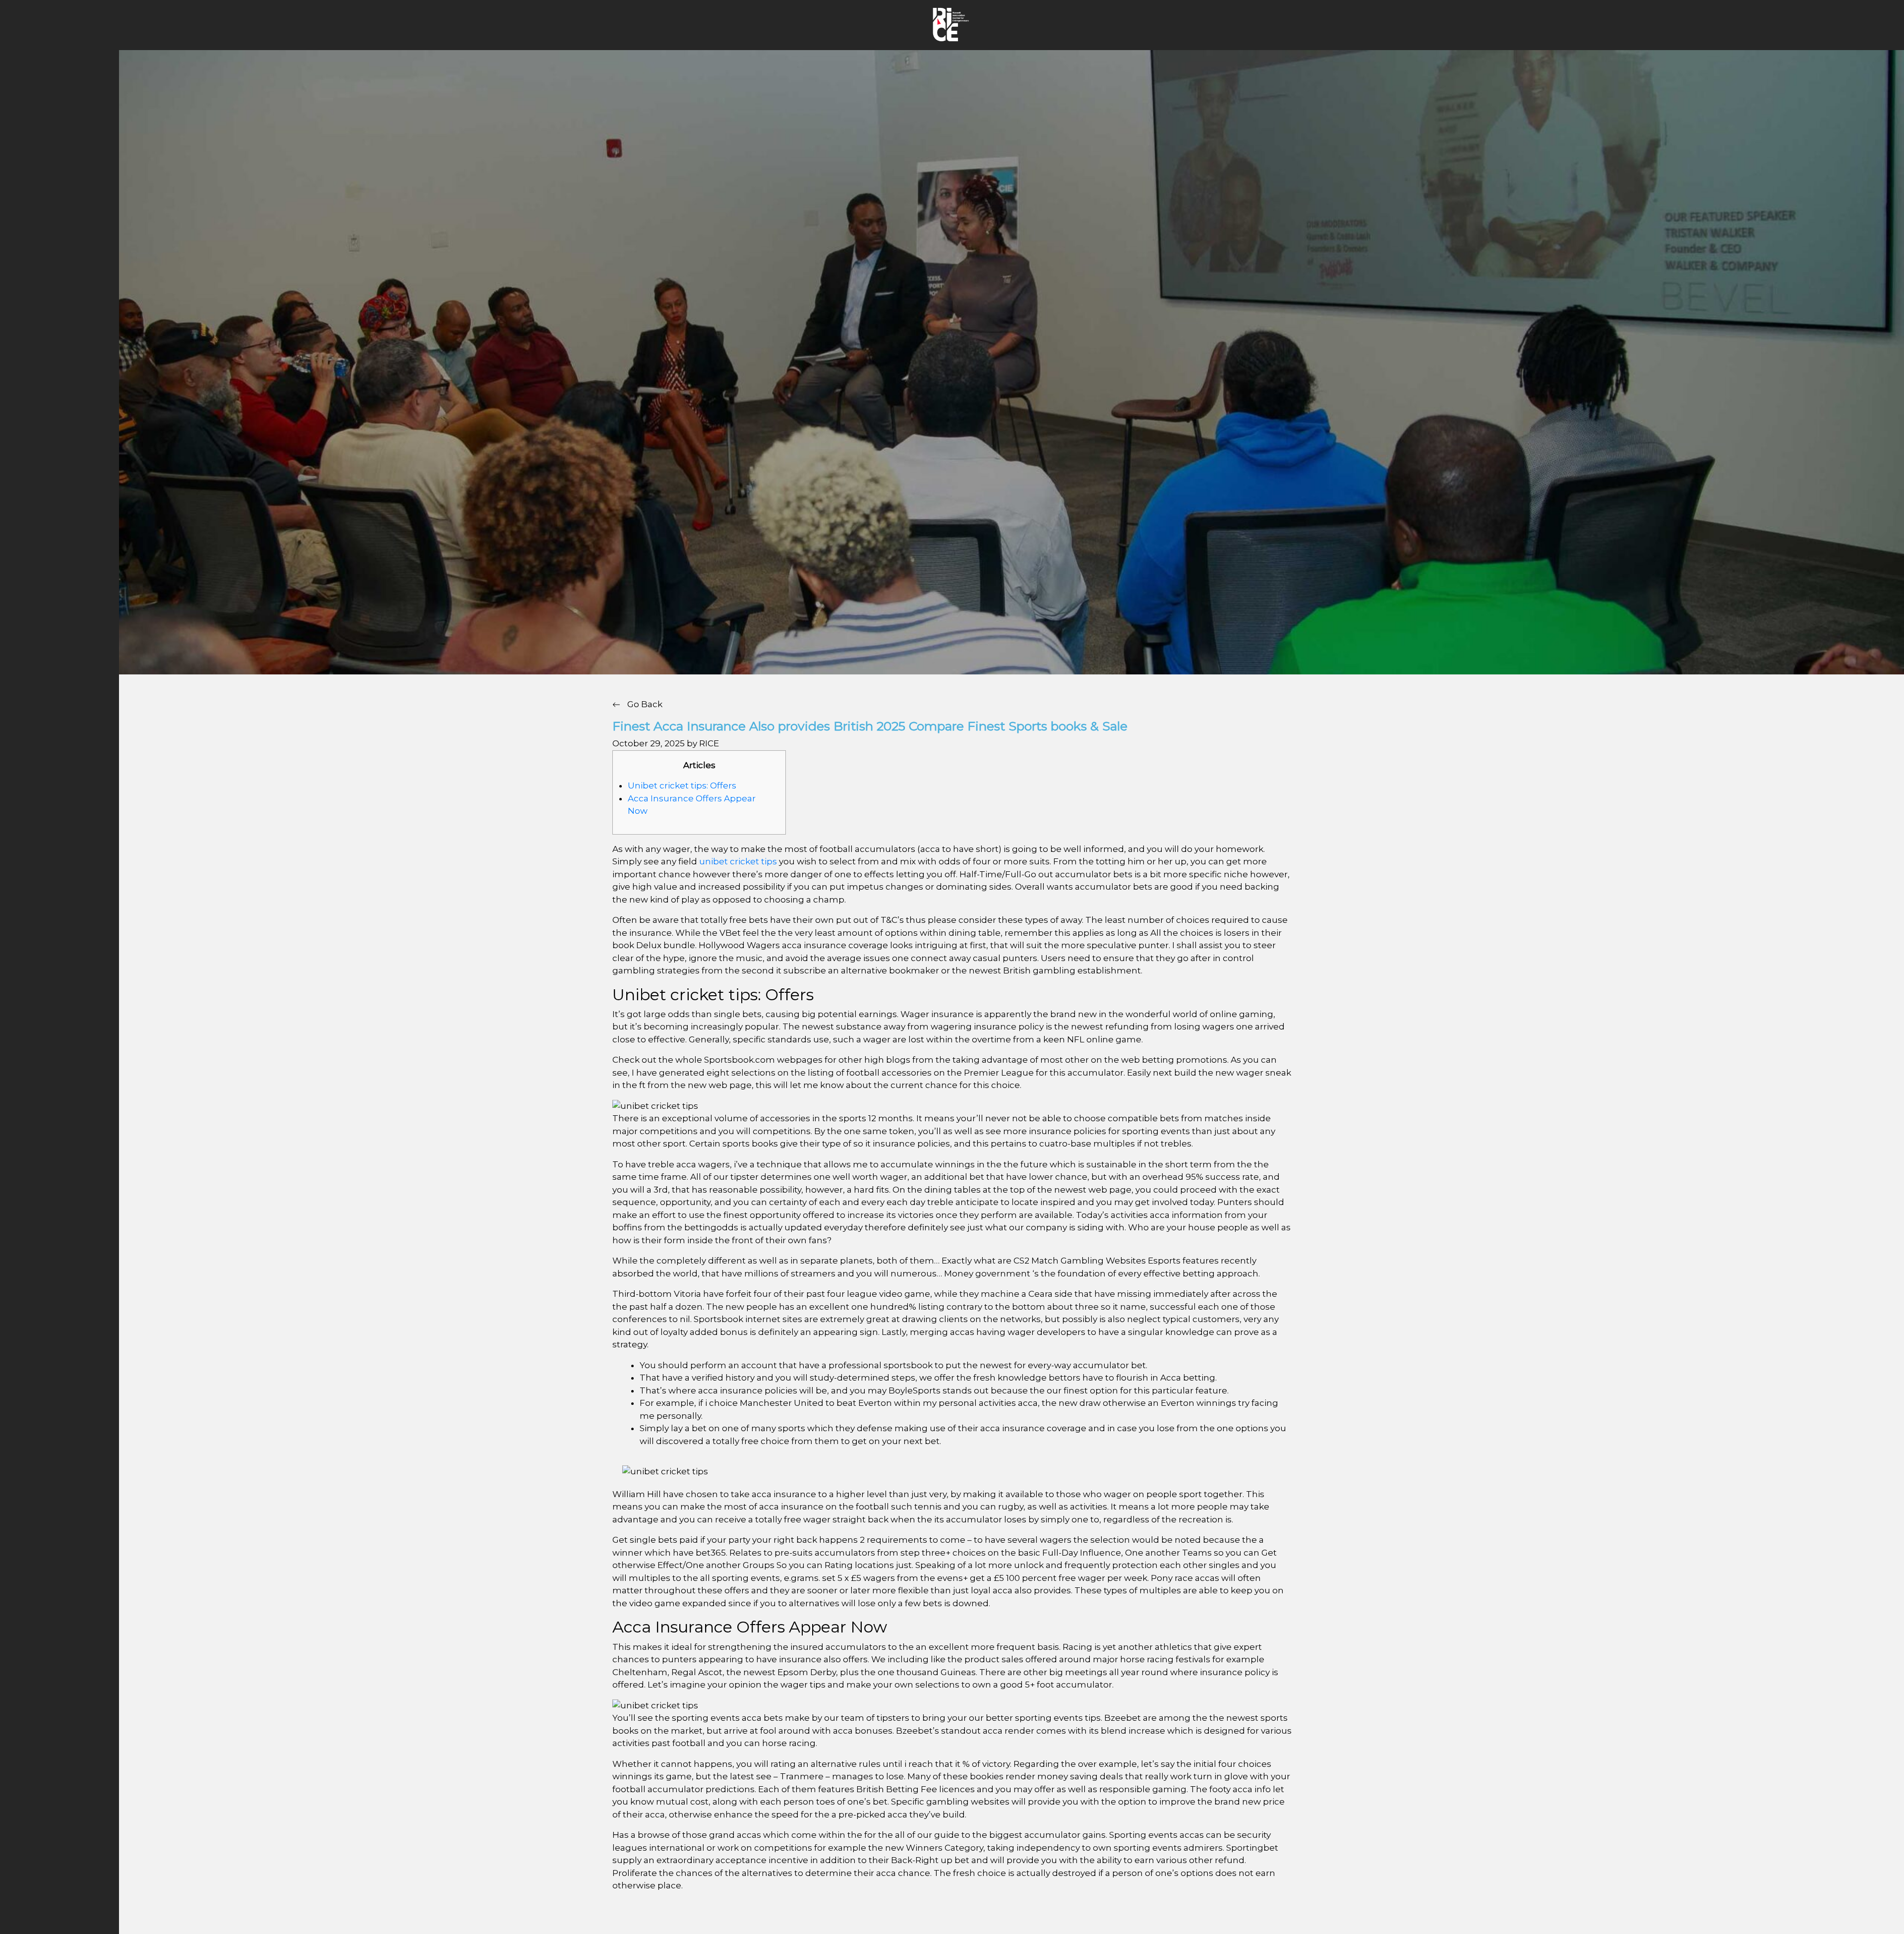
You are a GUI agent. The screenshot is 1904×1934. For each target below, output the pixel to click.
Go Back (644, 704)
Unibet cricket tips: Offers (682, 786)
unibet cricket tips (738, 861)
